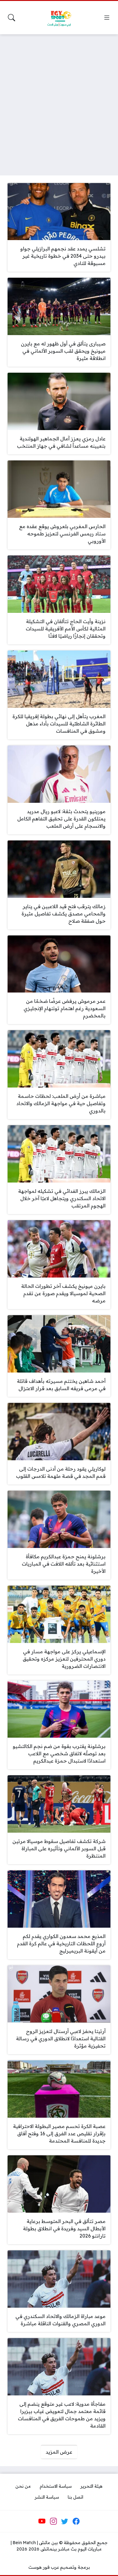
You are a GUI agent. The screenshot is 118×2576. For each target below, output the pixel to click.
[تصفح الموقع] (107, 18)
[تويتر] (65, 2521)
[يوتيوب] (42, 2521)
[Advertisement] (59, 101)
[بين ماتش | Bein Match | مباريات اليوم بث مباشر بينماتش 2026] (59, 18)
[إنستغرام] (53, 2521)
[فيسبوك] (76, 2521)
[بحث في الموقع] (11, 18)
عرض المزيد (59, 2452)
